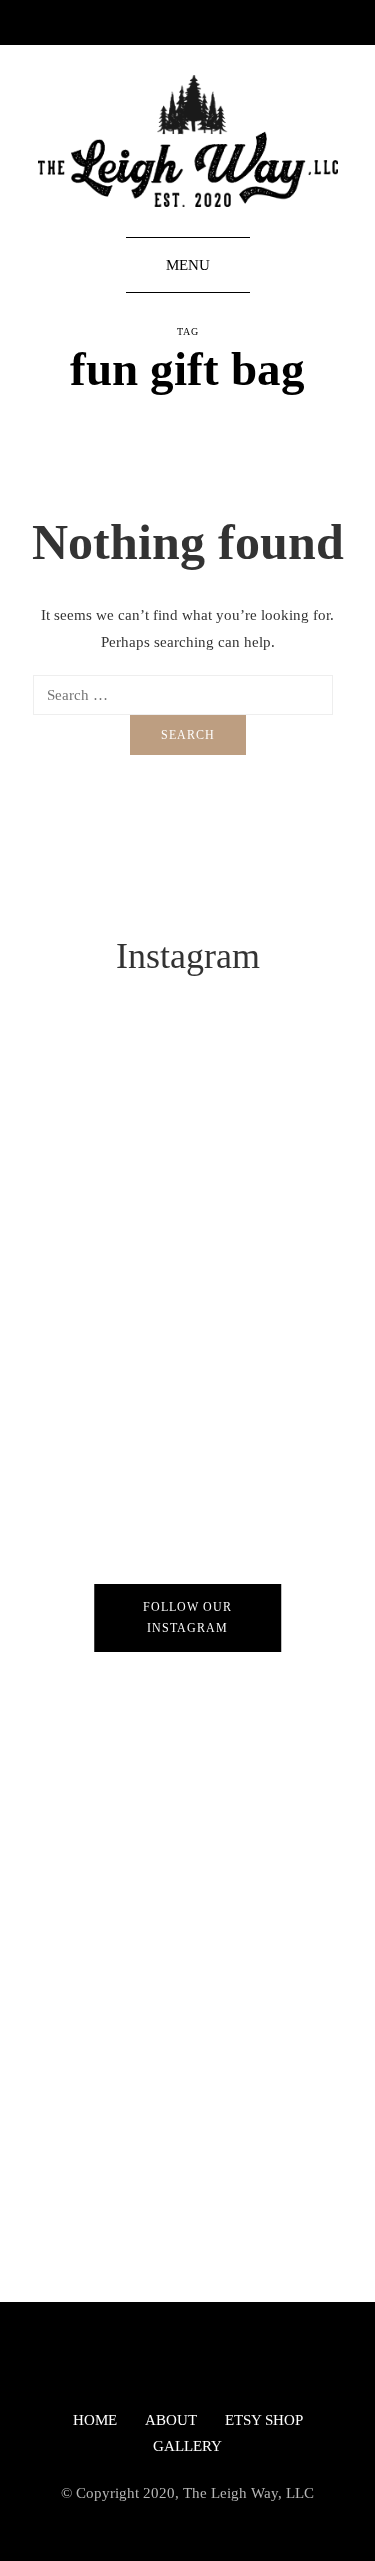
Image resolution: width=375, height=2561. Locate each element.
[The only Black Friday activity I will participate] (187, 1345)
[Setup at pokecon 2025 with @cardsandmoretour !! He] (187, 1555)
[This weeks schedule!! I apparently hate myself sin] (187, 1135)
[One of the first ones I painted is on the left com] (187, 2185)
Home (95, 2420)
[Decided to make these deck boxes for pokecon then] (187, 1765)
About (171, 2420)
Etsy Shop (264, 2420)
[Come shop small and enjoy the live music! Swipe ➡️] (187, 1975)
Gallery (187, 2446)
